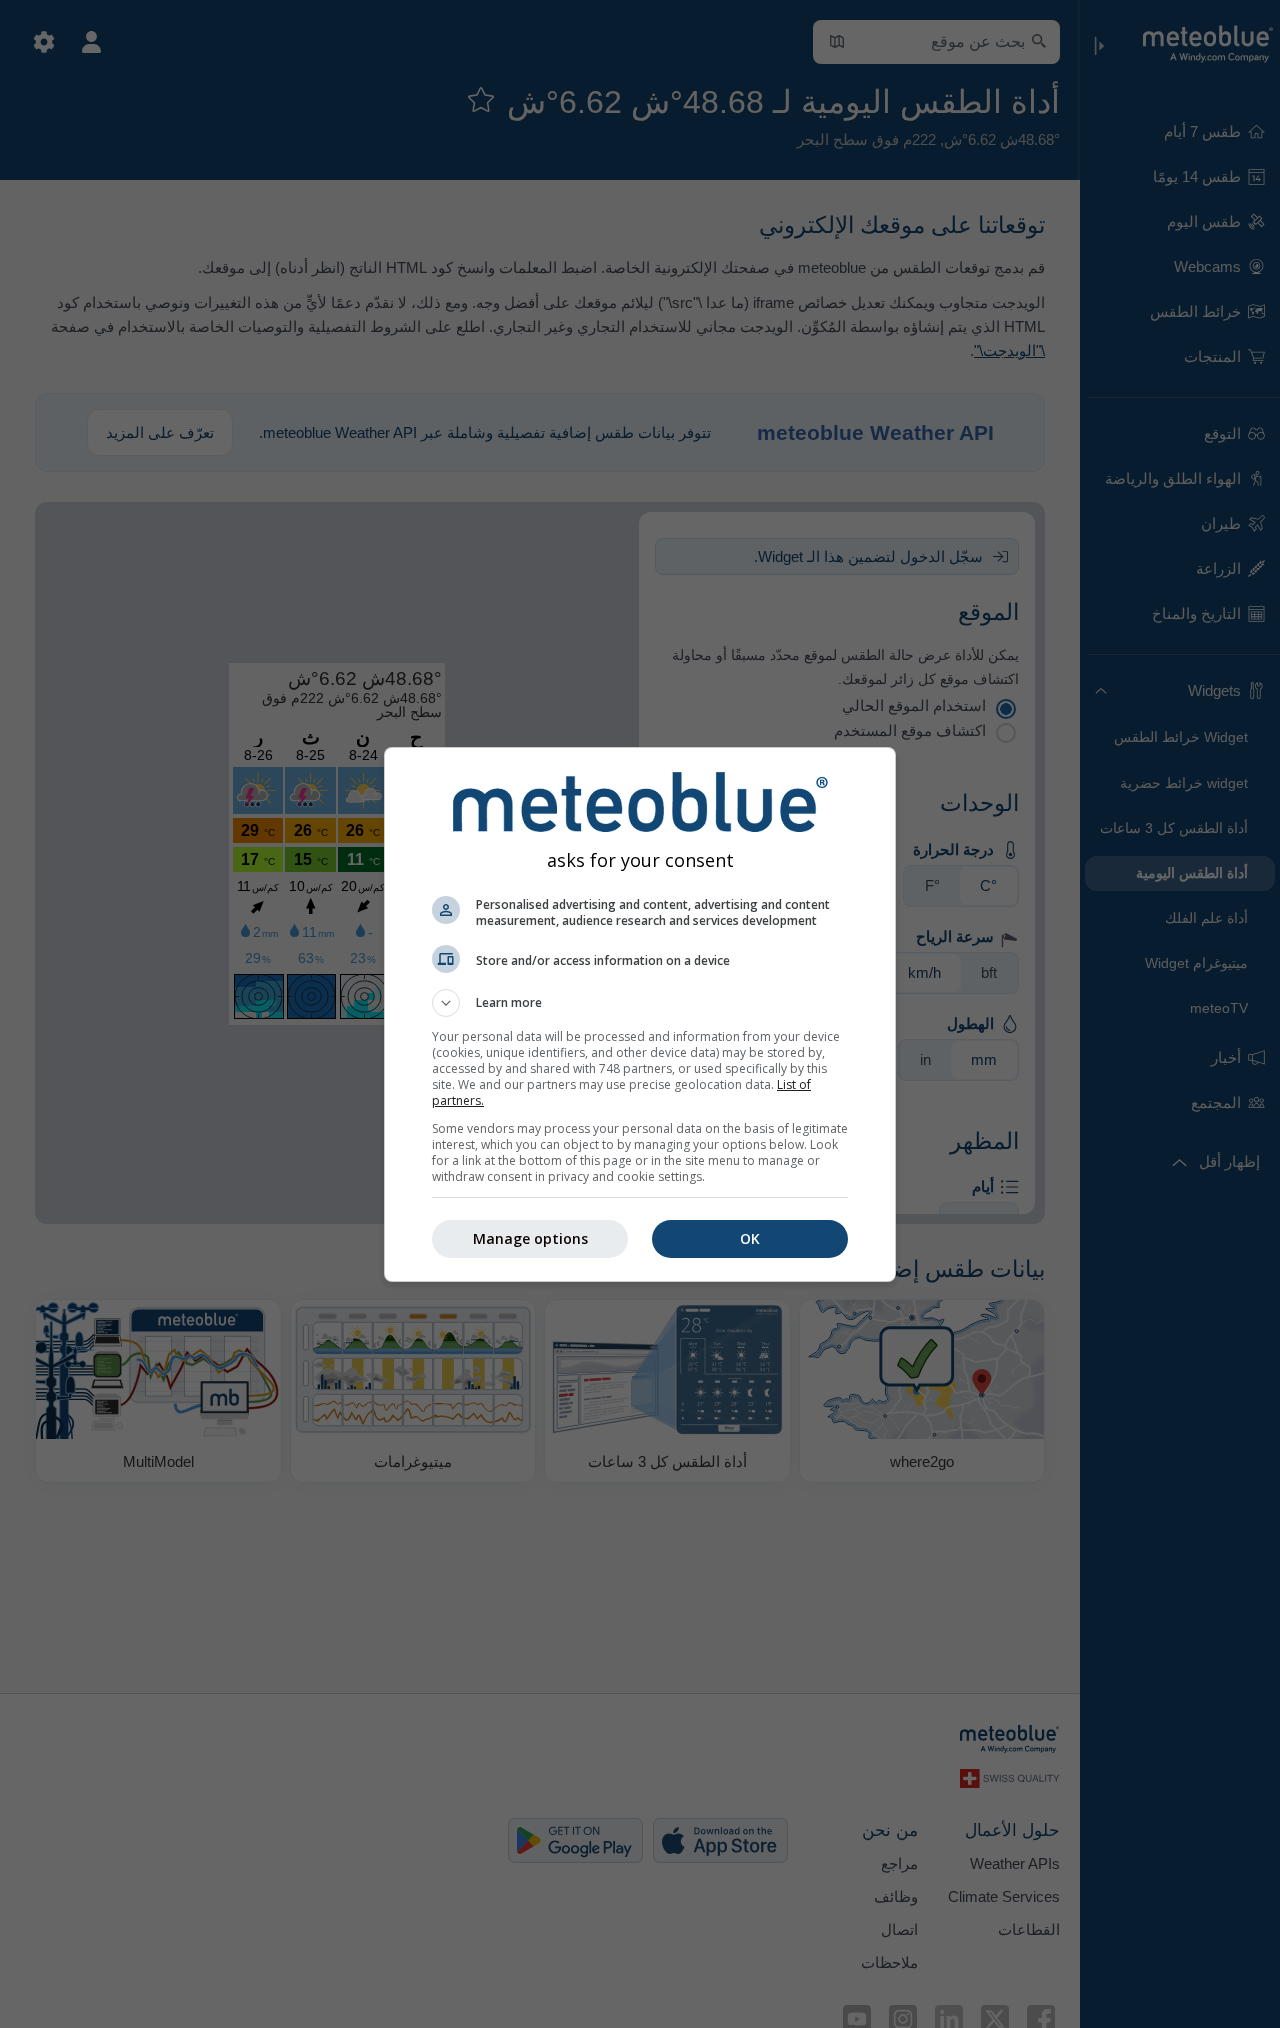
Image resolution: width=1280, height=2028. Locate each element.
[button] (640, 1003)
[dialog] (640, 1014)
